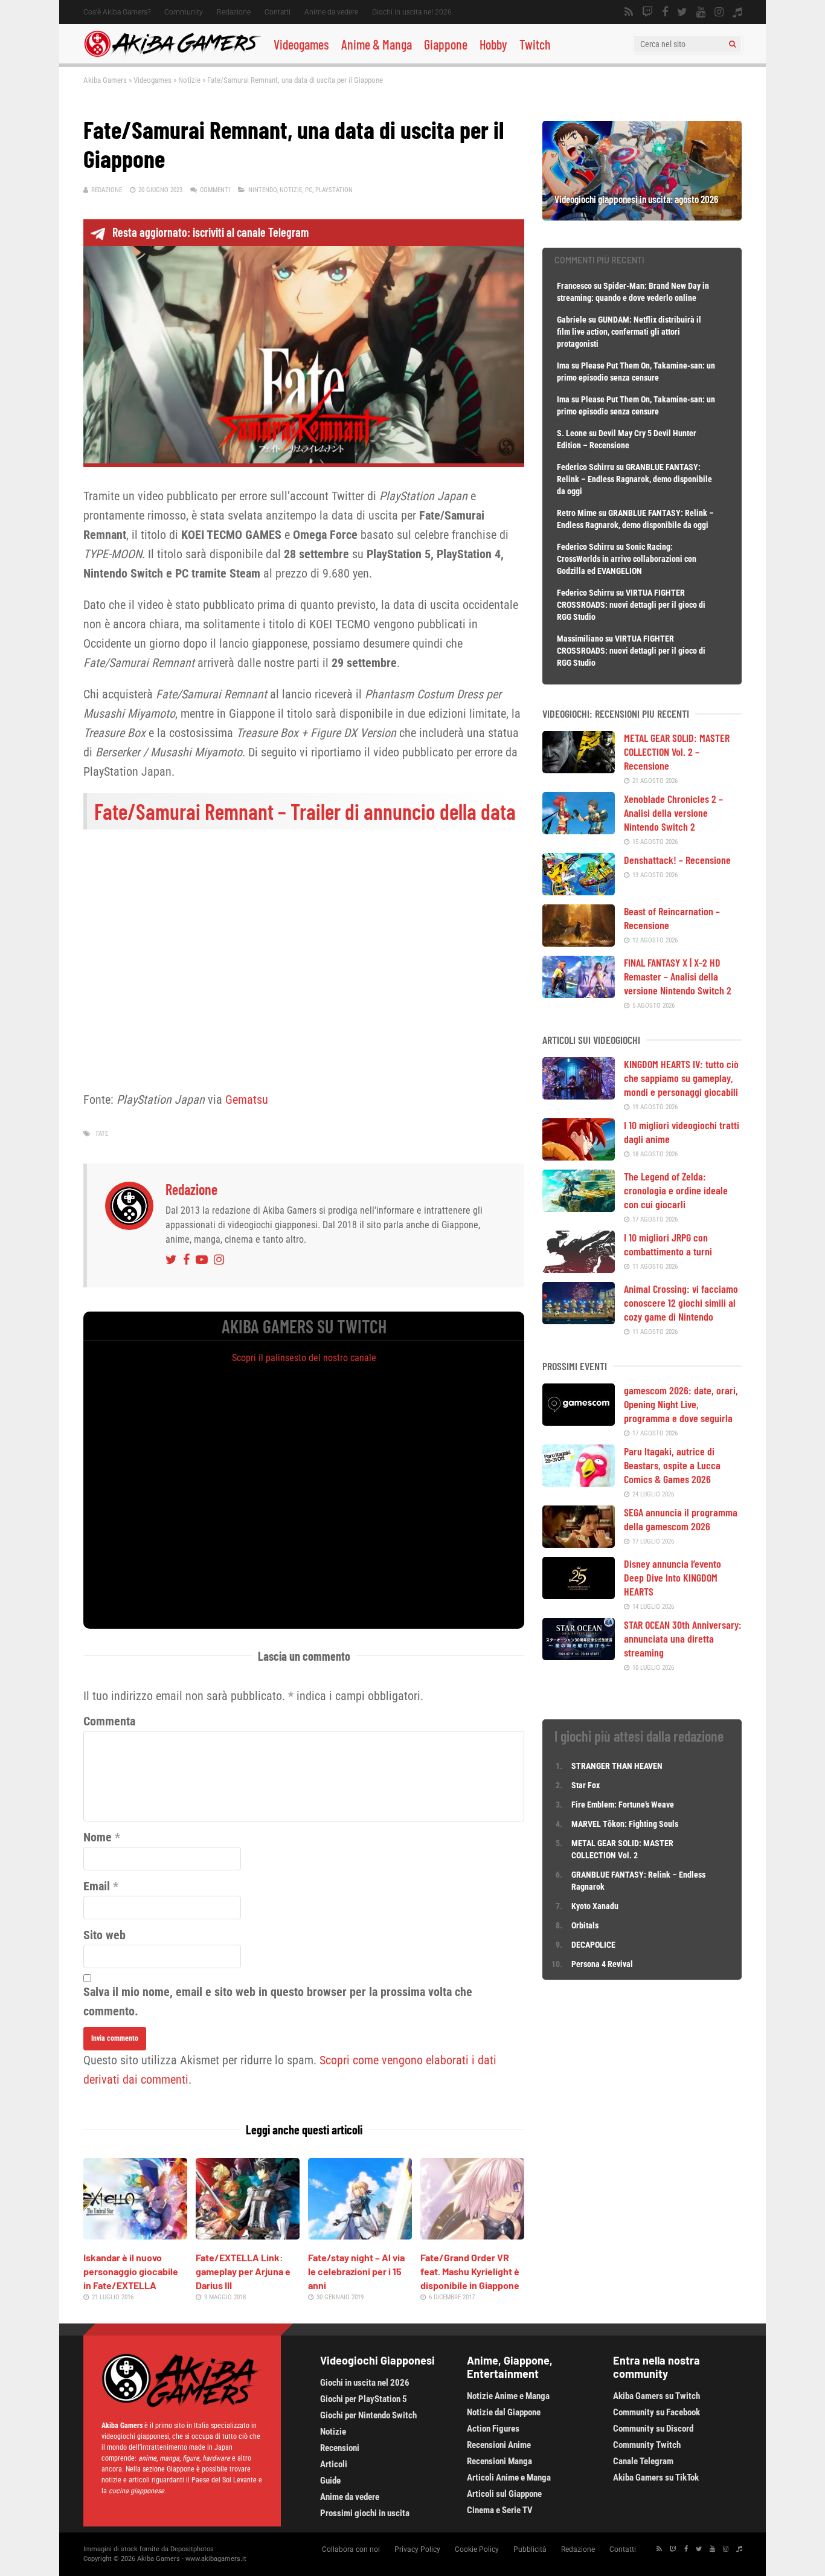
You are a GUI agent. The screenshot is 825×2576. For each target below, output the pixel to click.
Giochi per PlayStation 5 (364, 2399)
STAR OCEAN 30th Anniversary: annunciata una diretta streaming (683, 1638)
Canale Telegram (643, 2461)
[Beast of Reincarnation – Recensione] (579, 942)
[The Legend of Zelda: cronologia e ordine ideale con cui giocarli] (579, 1208)
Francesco (574, 286)
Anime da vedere (331, 12)
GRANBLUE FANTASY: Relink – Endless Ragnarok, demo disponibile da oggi (634, 479)
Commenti (215, 190)
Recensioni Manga (499, 2461)
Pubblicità (530, 2549)
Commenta (109, 1721)
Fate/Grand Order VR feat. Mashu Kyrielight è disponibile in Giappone (470, 2271)
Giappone (446, 44)
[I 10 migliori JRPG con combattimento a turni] (579, 1269)
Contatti (278, 12)
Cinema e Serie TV (500, 2510)
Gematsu (247, 1100)
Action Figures (493, 2429)
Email (97, 1886)
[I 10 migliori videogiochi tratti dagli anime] (579, 1156)
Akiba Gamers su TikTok (656, 2478)
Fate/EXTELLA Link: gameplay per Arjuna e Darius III (243, 2271)
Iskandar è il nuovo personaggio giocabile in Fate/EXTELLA (131, 2271)
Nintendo (262, 190)
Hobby (493, 44)
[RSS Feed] (629, 12)
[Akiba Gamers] (172, 55)
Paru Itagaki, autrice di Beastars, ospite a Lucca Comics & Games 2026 (672, 1465)
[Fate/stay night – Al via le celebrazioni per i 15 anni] (360, 2235)
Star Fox (586, 1785)
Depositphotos (192, 2549)
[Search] (732, 44)
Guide (330, 2481)
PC (309, 190)
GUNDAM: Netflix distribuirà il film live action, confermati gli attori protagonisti (629, 332)
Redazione (234, 12)
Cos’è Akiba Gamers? (117, 12)
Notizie (189, 80)
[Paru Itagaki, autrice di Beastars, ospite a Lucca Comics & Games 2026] (579, 1483)
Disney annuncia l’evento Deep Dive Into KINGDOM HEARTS (673, 1577)
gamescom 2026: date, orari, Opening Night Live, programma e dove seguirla (681, 1404)
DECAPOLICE (593, 1945)
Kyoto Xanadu (595, 1906)
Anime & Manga (377, 44)
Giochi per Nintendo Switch (368, 2415)
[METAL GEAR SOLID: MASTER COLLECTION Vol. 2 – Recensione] (579, 769)
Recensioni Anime (499, 2445)
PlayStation (334, 190)
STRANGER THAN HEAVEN (617, 1766)
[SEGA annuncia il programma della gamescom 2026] (579, 1544)
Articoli (334, 2464)
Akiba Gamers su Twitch (656, 2396)
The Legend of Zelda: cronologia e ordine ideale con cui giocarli (676, 1190)
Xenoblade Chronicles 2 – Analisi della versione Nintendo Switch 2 (673, 813)
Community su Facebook (656, 2412)
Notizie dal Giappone (504, 2412)
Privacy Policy (417, 2549)
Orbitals (585, 1925)
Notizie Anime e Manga (508, 2396)
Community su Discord (653, 2429)
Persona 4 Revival (602, 1964)
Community (184, 12)
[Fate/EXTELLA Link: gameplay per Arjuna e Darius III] (248, 2235)
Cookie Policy (477, 2549)
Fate (102, 1134)
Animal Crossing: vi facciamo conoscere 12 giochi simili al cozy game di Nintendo (681, 1302)
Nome (98, 1837)
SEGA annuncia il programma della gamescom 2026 (681, 1519)
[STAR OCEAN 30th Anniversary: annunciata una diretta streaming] (579, 1656)
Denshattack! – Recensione (677, 860)
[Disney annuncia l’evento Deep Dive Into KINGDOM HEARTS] (579, 1595)
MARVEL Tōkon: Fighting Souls (626, 1824)
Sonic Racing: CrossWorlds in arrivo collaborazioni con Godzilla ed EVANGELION (627, 559)
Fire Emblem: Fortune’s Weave (623, 1805)
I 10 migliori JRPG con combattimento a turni (668, 1244)
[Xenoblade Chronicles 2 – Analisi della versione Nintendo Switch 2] (579, 830)
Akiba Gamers (105, 80)
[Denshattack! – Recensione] (579, 891)
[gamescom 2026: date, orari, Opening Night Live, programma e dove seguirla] (579, 1422)
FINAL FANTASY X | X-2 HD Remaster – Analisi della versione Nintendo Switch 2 (678, 976)
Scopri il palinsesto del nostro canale (304, 1358)
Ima (563, 365)
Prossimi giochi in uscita (365, 2513)
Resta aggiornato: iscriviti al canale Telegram (210, 232)
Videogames (301, 44)
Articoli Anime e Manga (509, 2478)
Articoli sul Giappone (504, 2494)
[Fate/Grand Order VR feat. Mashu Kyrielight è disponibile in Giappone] (472, 2235)
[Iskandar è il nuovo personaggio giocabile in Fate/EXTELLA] (135, 2235)
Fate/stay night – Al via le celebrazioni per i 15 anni (356, 2271)
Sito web (104, 1935)
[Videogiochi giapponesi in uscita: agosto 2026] (642, 216)
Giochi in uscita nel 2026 (412, 12)
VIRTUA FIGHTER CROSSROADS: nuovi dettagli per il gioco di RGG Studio (631, 605)
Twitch (535, 44)
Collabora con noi (351, 2549)
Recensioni (340, 2448)
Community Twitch (647, 2445)
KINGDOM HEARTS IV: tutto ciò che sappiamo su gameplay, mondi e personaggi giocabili (681, 1078)
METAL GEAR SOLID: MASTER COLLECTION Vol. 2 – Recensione (677, 752)
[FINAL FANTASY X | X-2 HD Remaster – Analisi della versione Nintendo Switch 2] (579, 994)
